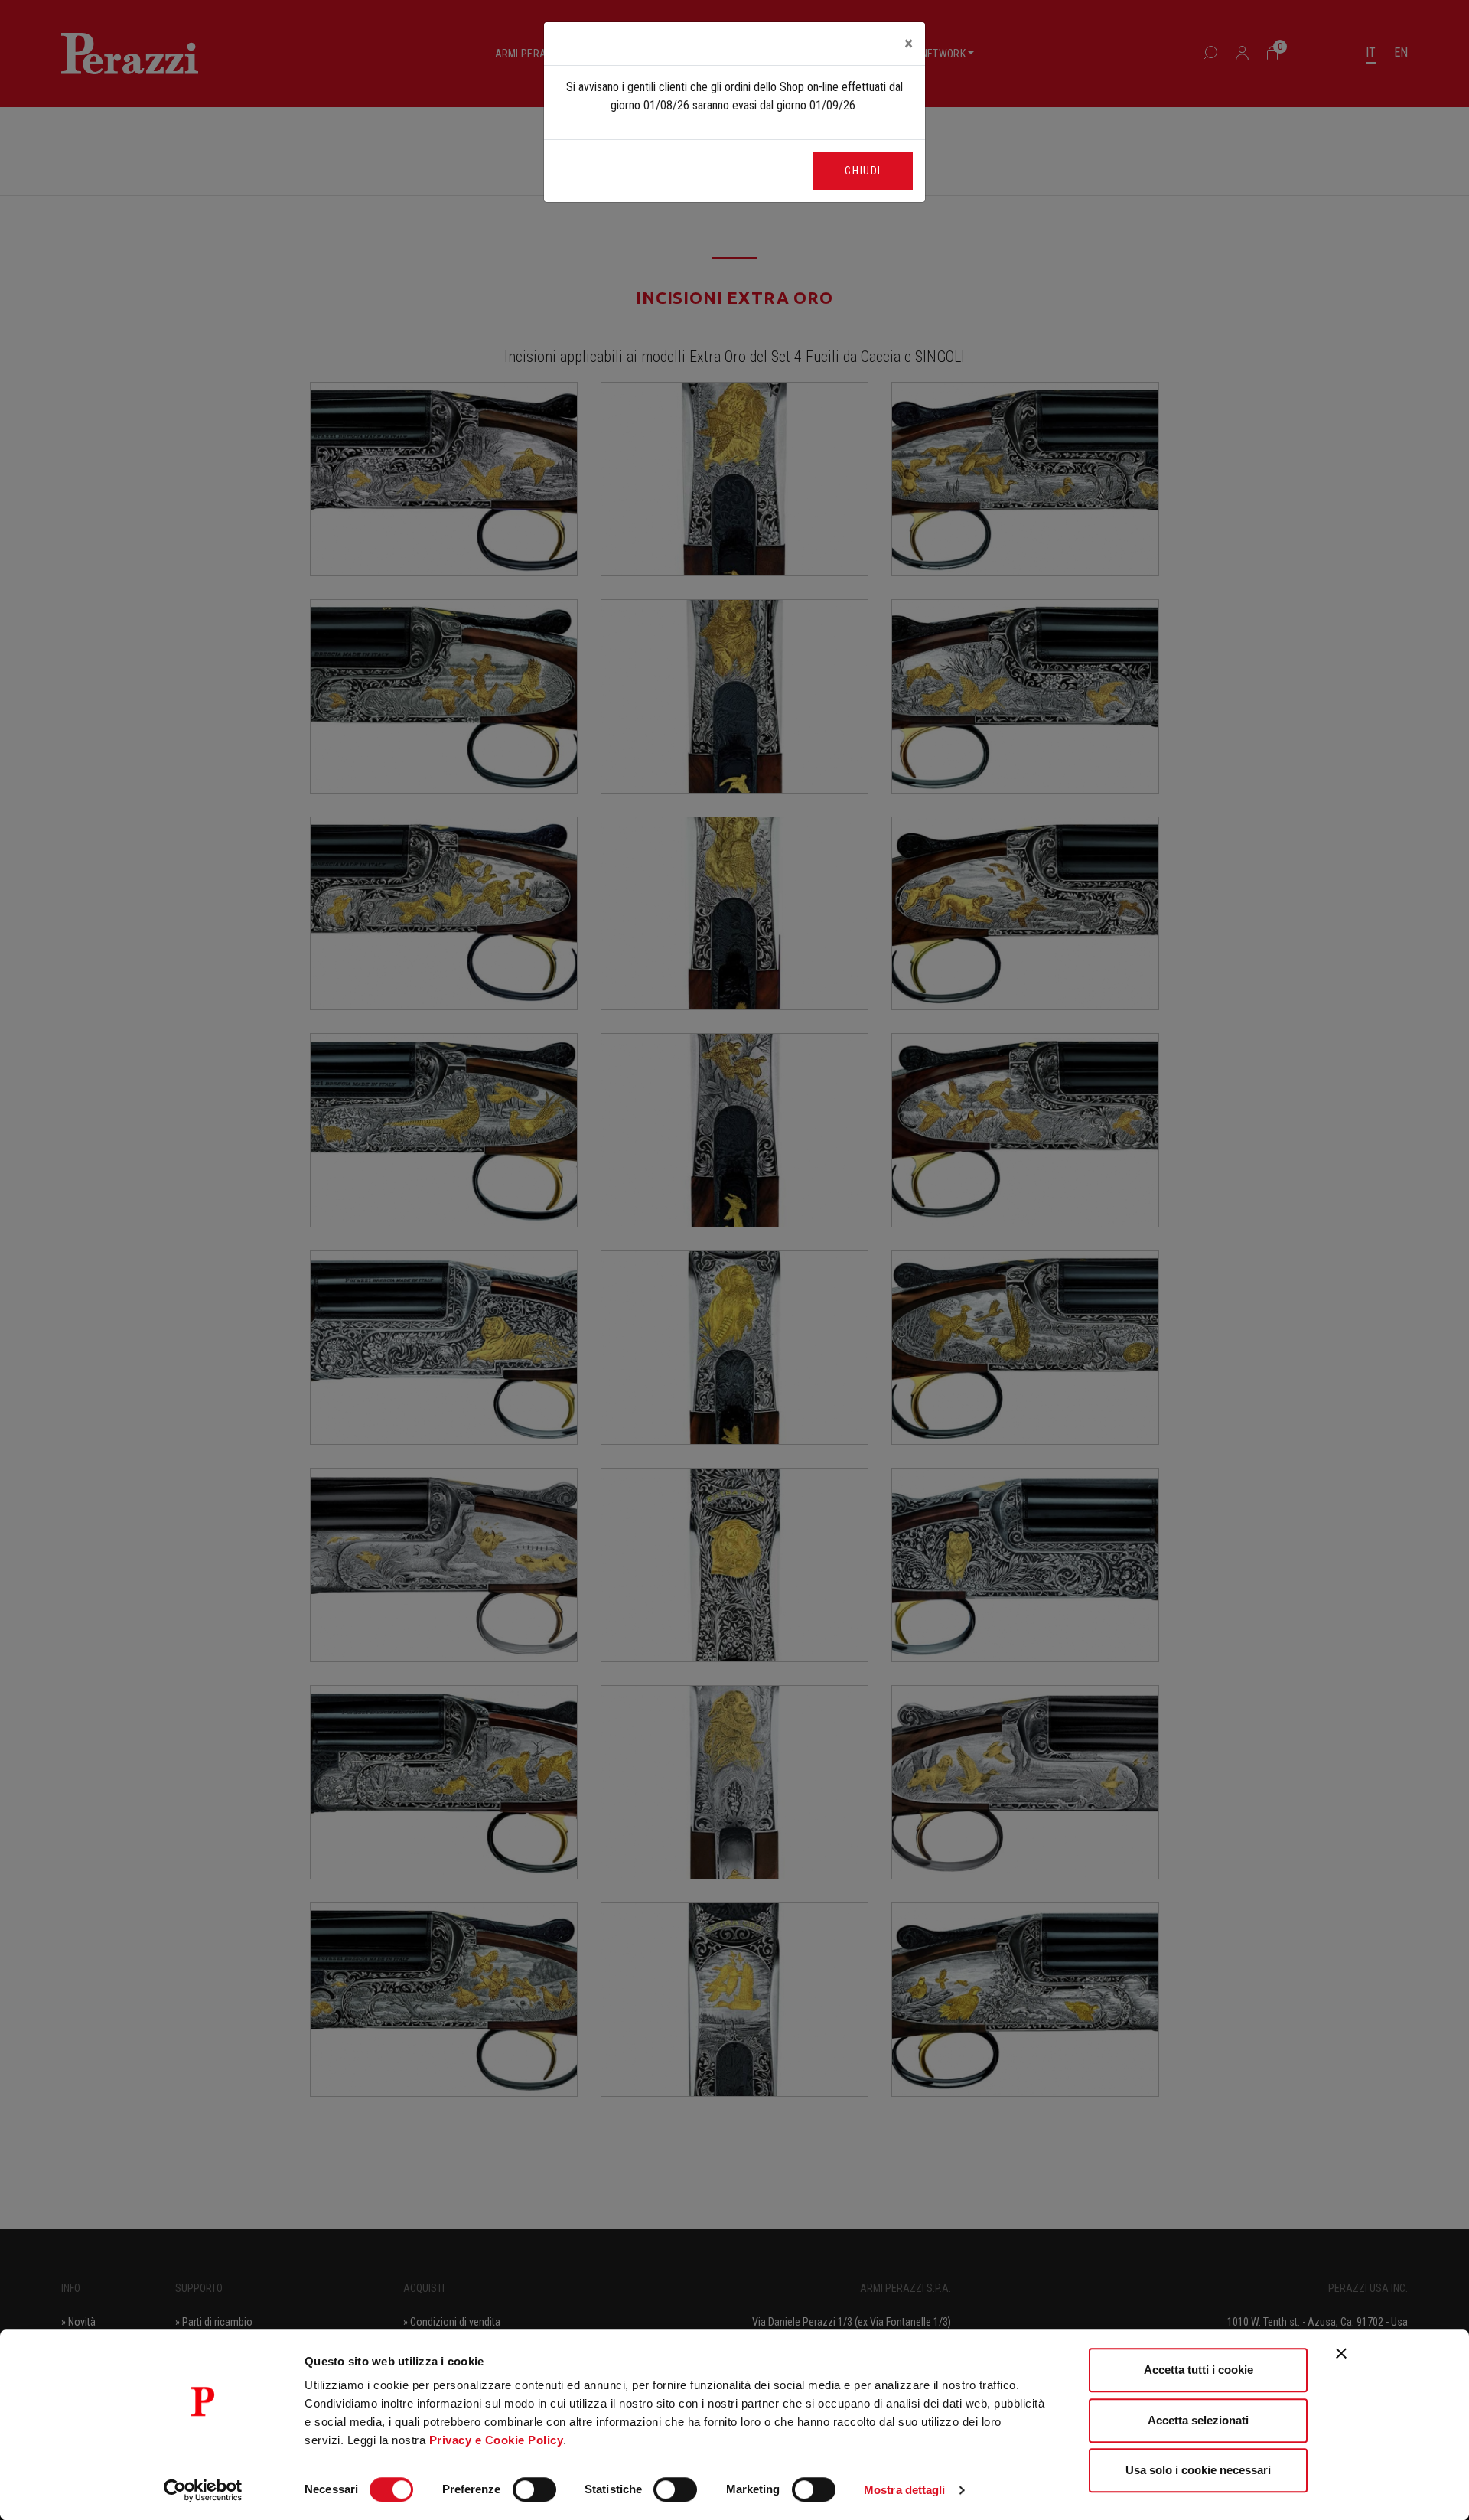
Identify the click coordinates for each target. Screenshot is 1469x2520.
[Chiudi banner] (1341, 2353)
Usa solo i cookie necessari (1198, 2470)
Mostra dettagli (905, 2490)
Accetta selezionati (1198, 2420)
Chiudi (863, 171)
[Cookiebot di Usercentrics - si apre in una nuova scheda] (203, 2490)
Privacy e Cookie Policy (497, 2440)
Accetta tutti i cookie (1199, 2370)
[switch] (534, 2489)
